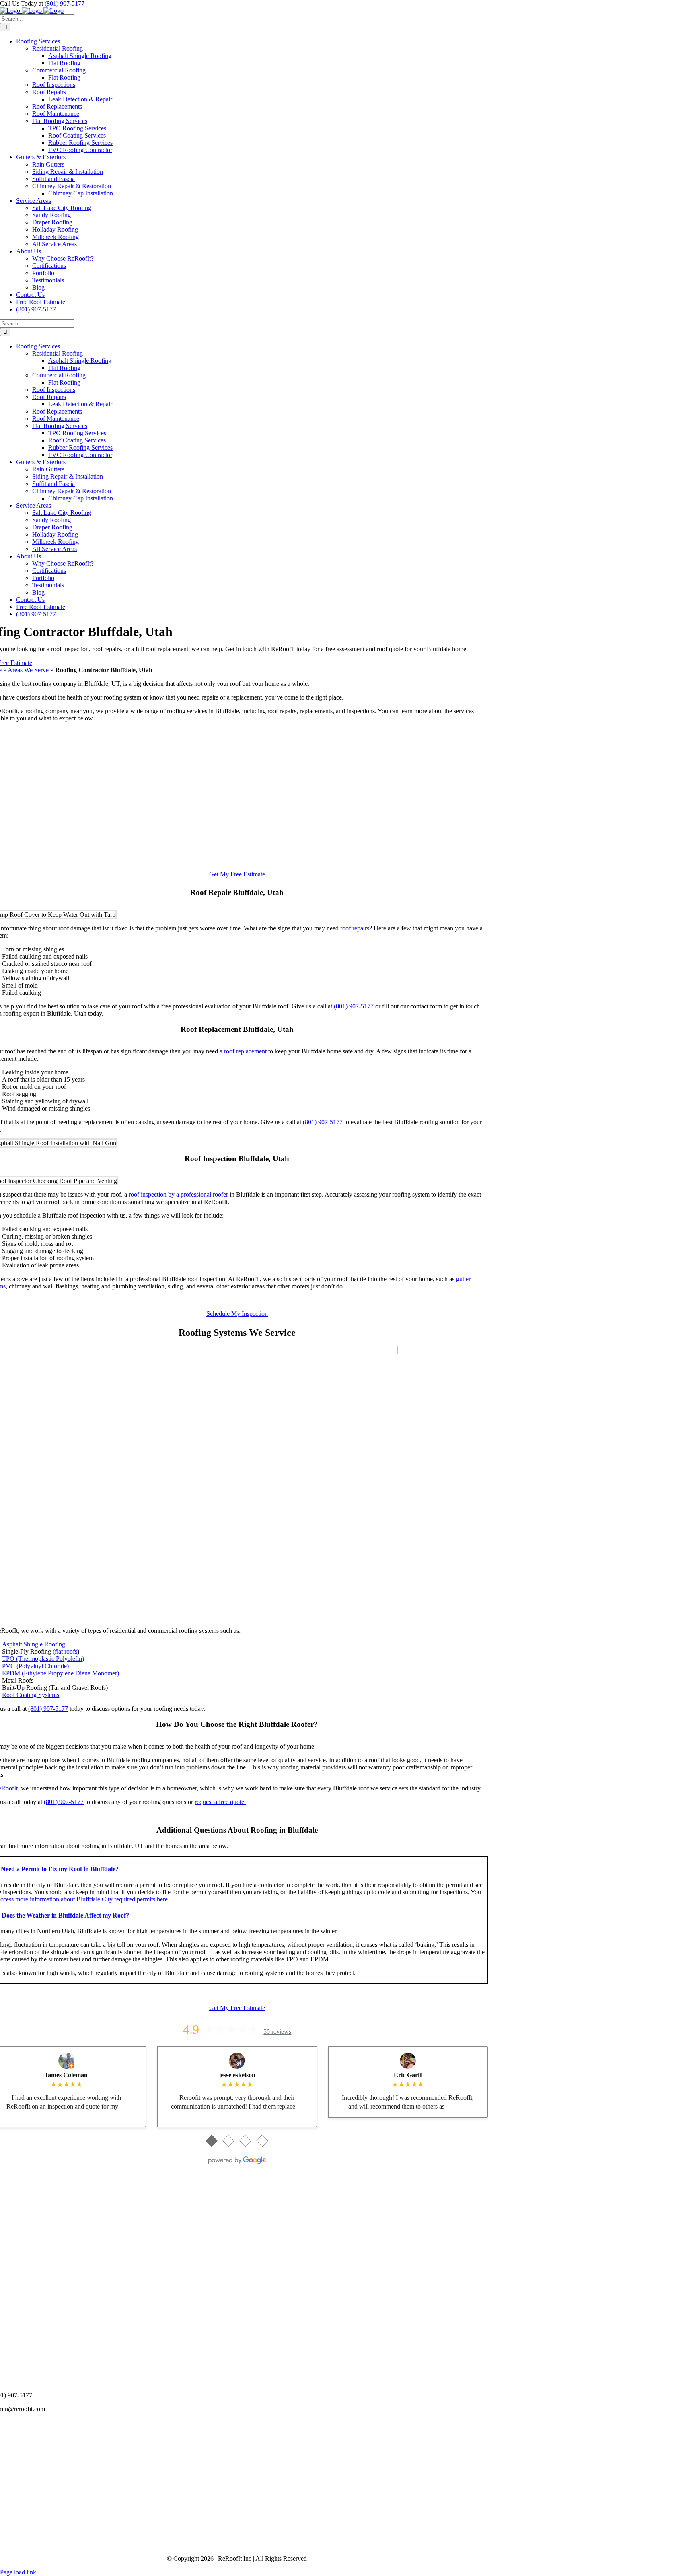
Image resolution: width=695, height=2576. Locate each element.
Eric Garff (408, 2075)
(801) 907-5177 (65, 3)
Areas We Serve (28, 670)
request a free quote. (220, 1802)
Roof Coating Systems (31, 1695)
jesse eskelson (237, 2075)
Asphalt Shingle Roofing (34, 1644)
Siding (48, 2262)
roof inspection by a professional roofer (178, 1194)
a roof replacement (243, 1051)
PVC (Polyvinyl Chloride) (35, 1666)
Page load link (18, 2572)
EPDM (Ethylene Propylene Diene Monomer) (61, 1673)
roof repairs (355, 928)
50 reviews (277, 2032)
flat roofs (66, 1651)
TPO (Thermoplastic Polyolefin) (43, 1659)
